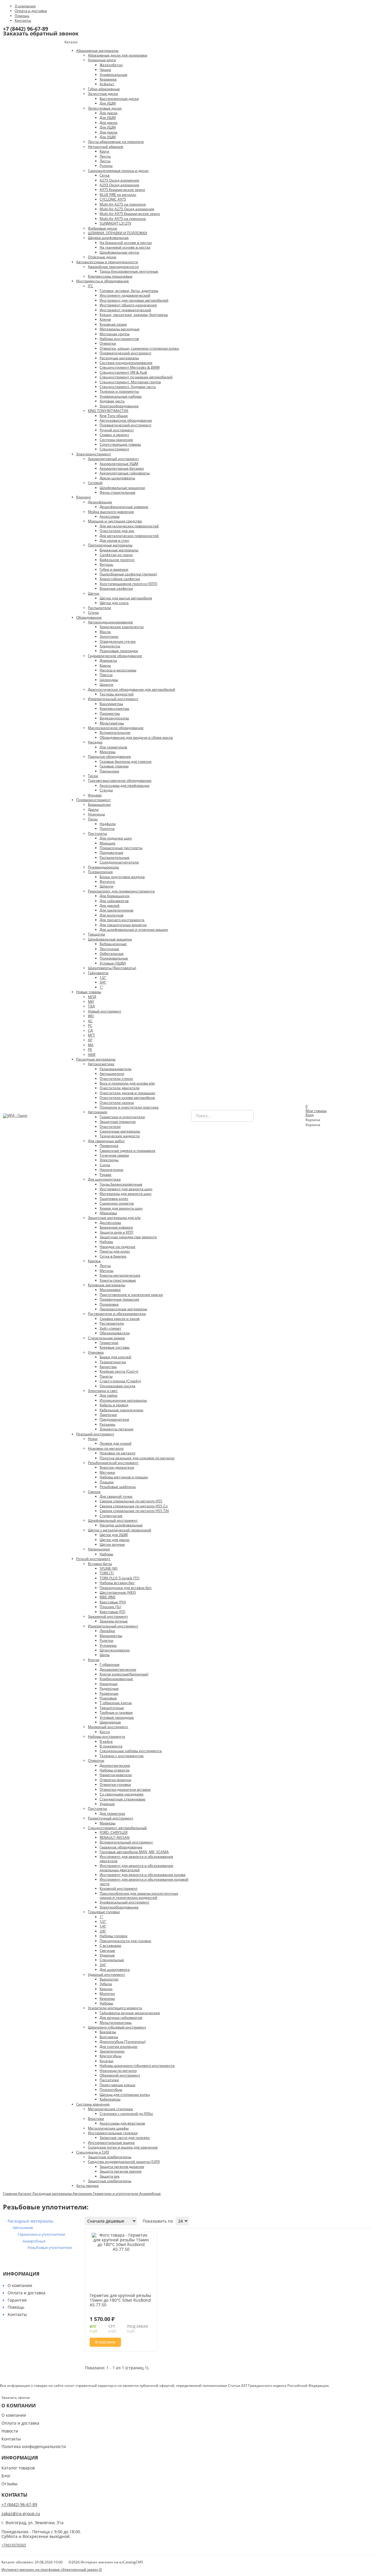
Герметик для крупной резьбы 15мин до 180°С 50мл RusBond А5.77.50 (120, 2300)
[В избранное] (149, 2235)
